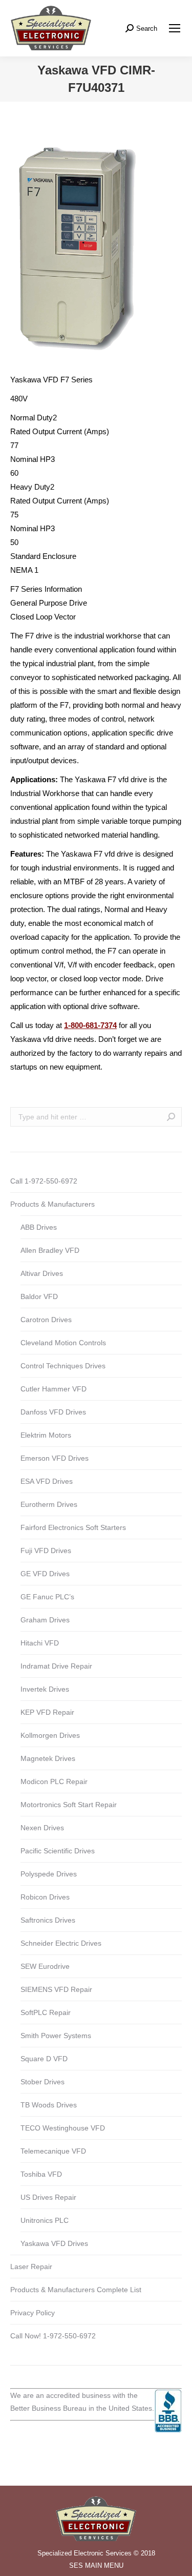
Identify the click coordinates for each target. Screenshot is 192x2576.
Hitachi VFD (40, 1643)
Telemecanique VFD (53, 2151)
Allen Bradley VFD (50, 1250)
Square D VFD (44, 2059)
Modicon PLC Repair (54, 1781)
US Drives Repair (48, 2197)
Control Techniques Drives (63, 1366)
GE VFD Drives (45, 1574)
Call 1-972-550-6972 (44, 1181)
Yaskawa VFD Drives (54, 2243)
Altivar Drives (42, 1273)
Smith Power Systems (56, 2036)
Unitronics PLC (45, 2220)
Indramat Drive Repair (56, 1666)
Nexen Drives (42, 1828)
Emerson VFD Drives (55, 1458)
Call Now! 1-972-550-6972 (53, 2336)
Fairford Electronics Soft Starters (73, 1527)
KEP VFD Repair (47, 1712)
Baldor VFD (39, 1296)
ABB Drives (39, 1227)
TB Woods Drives (49, 2105)
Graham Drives (45, 1620)
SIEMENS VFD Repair (56, 1989)
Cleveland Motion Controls (63, 1343)
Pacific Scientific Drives (58, 1851)
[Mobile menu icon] (175, 28)
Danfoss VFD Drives (53, 1412)
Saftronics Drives (48, 1920)
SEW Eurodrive (45, 1966)
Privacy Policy (33, 2313)
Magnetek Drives (48, 1758)
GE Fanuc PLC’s (47, 1597)
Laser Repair (31, 2267)
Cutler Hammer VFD (54, 1389)
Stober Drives (42, 2082)
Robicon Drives (45, 1897)
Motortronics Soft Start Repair (69, 1805)
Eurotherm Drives (49, 1504)
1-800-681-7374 (90, 1025)
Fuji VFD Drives (46, 1551)
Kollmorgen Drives (50, 1735)
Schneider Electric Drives (61, 1943)
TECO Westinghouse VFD (63, 2128)
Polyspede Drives (49, 1874)
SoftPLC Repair (46, 2012)
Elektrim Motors (46, 1435)
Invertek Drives (45, 1689)
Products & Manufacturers (52, 1204)
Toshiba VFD (41, 2174)
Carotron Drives (46, 1320)
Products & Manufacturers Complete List (76, 2290)
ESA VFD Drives (47, 1481)
